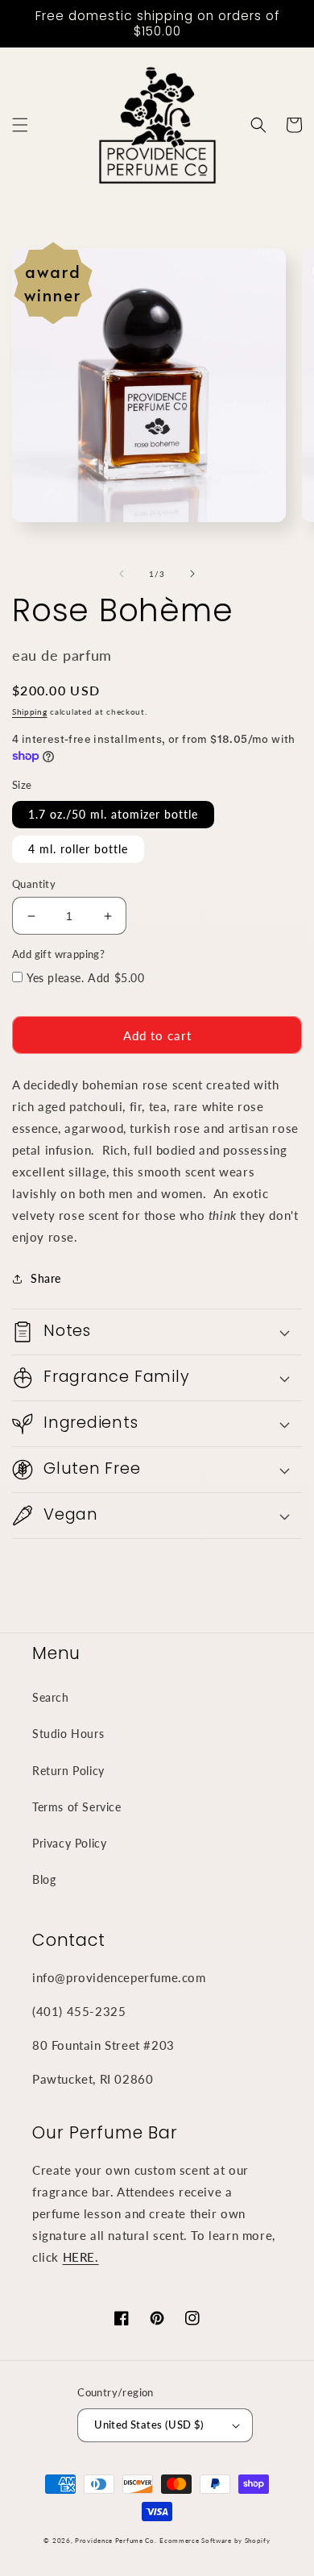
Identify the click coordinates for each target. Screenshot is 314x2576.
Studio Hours (68, 1734)
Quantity (34, 884)
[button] (20, 125)
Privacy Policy (69, 1843)
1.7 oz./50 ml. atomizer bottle (113, 814)
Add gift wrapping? (58, 954)
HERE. (81, 2257)
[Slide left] (122, 574)
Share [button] (46, 1278)
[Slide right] (192, 574)
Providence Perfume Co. (116, 2541)
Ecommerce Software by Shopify (215, 2541)
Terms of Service (77, 1807)
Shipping (30, 711)
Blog (44, 1879)
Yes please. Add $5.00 (86, 978)
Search (51, 1697)
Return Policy (68, 1771)
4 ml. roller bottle (78, 849)
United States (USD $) (149, 2425)
